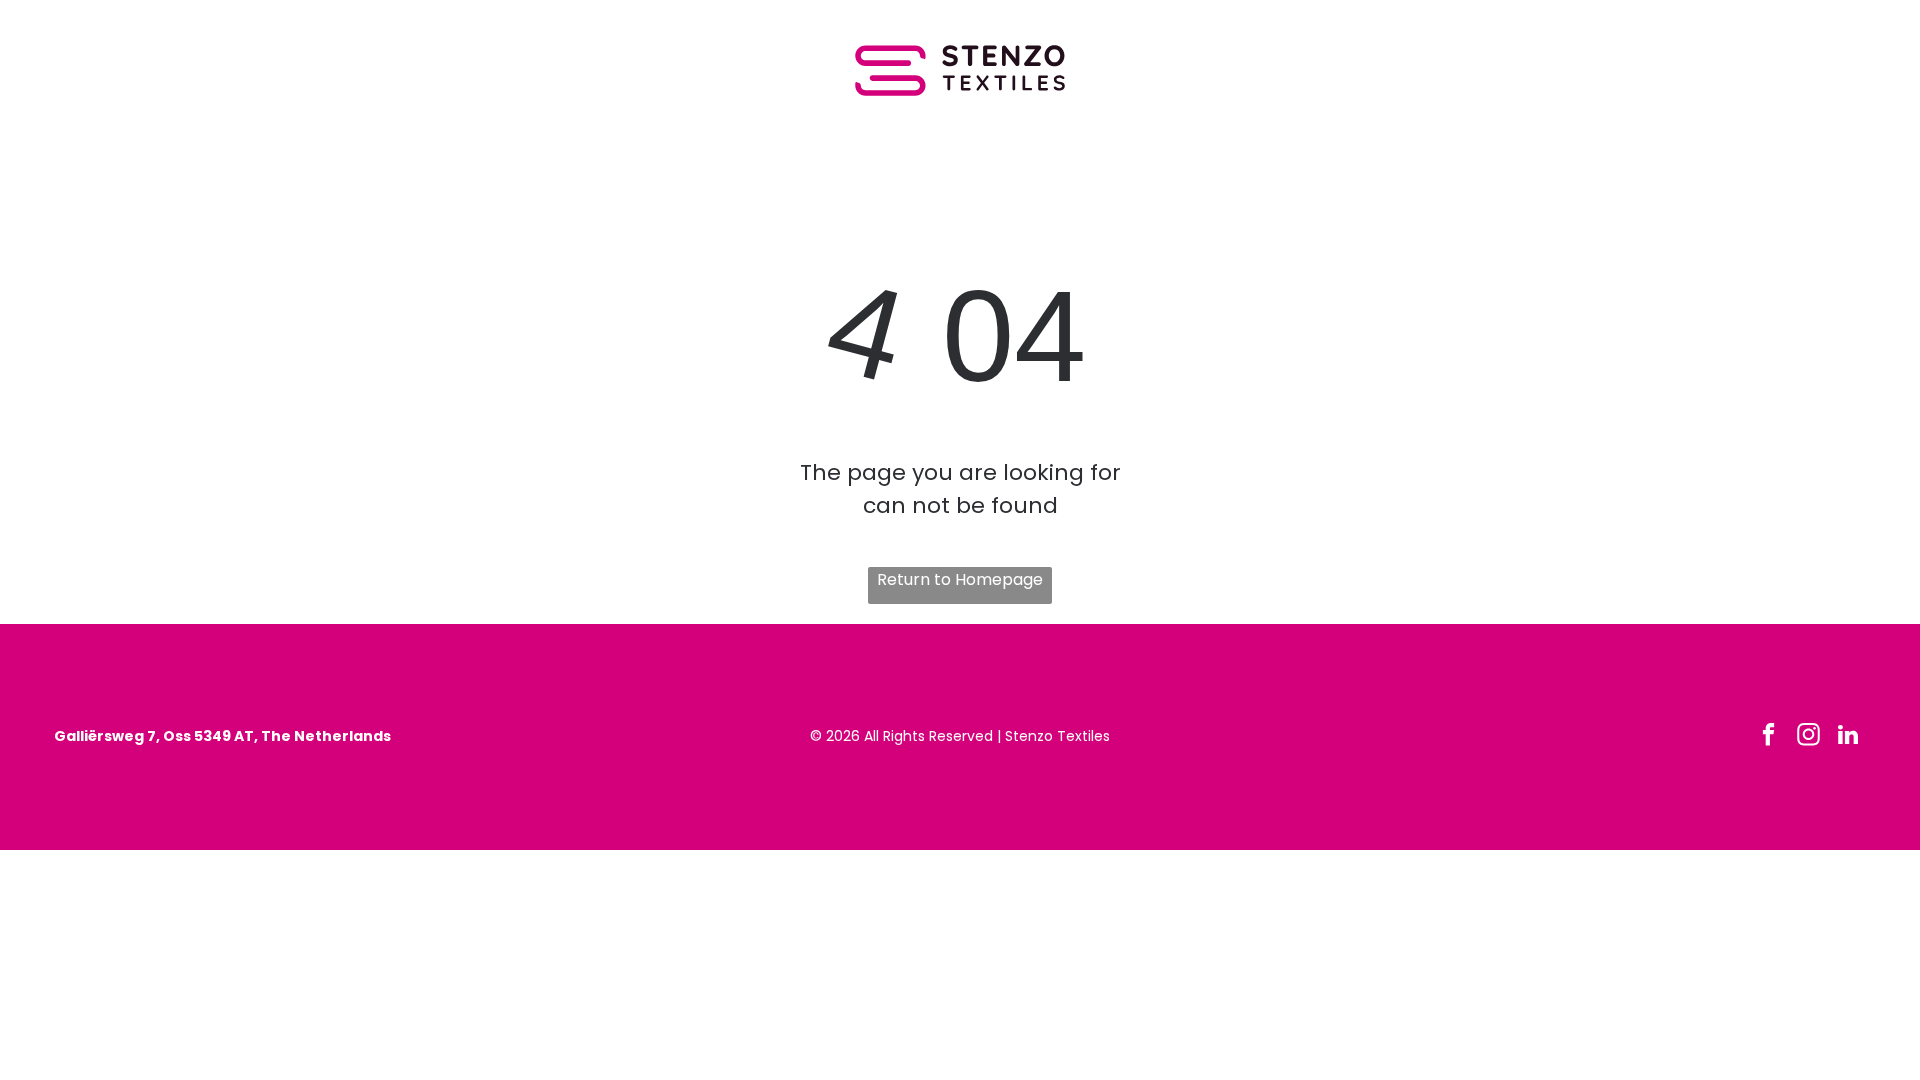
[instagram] (1808, 737)
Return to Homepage (960, 579)
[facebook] (1768, 737)
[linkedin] (1848, 737)
